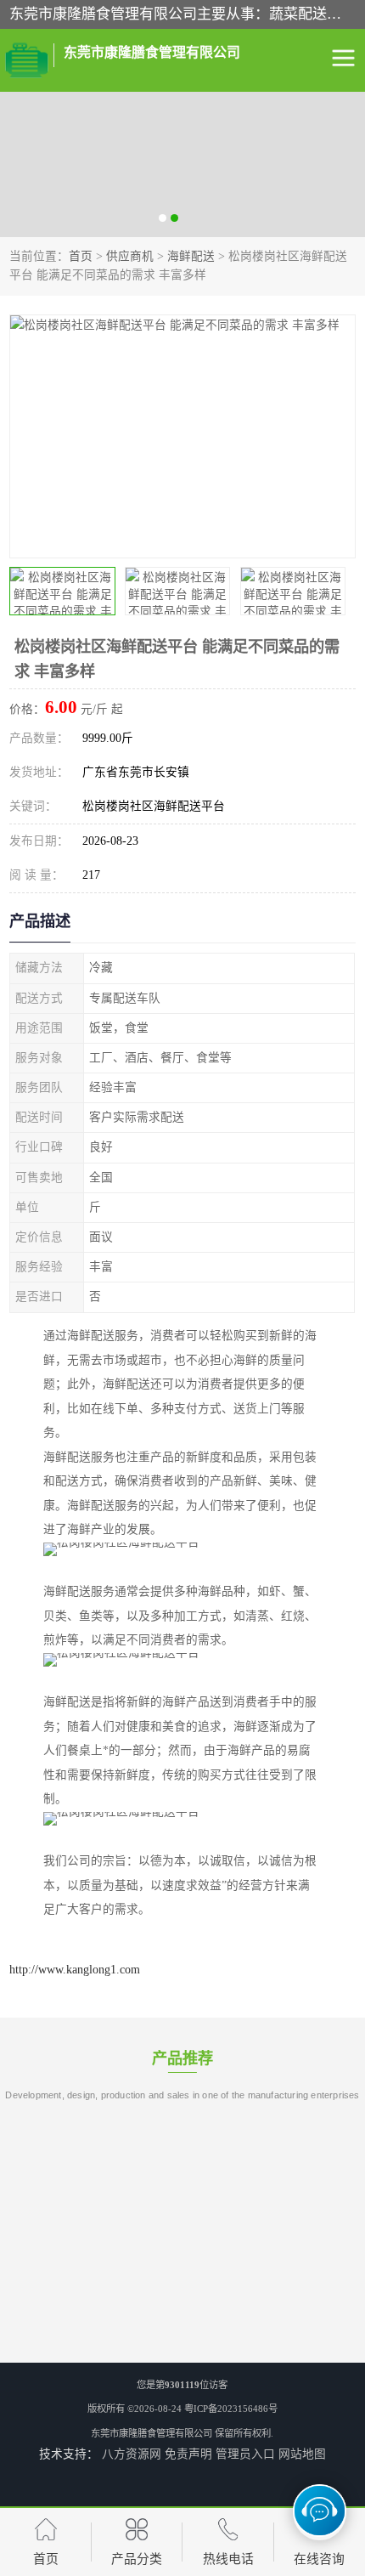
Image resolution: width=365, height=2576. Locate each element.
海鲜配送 (191, 256)
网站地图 (302, 2454)
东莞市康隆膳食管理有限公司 (152, 2433)
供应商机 (130, 256)
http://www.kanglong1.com (75, 1970)
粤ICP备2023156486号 (231, 2409)
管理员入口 (245, 2454)
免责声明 (188, 2454)
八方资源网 (132, 2454)
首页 (81, 256)
